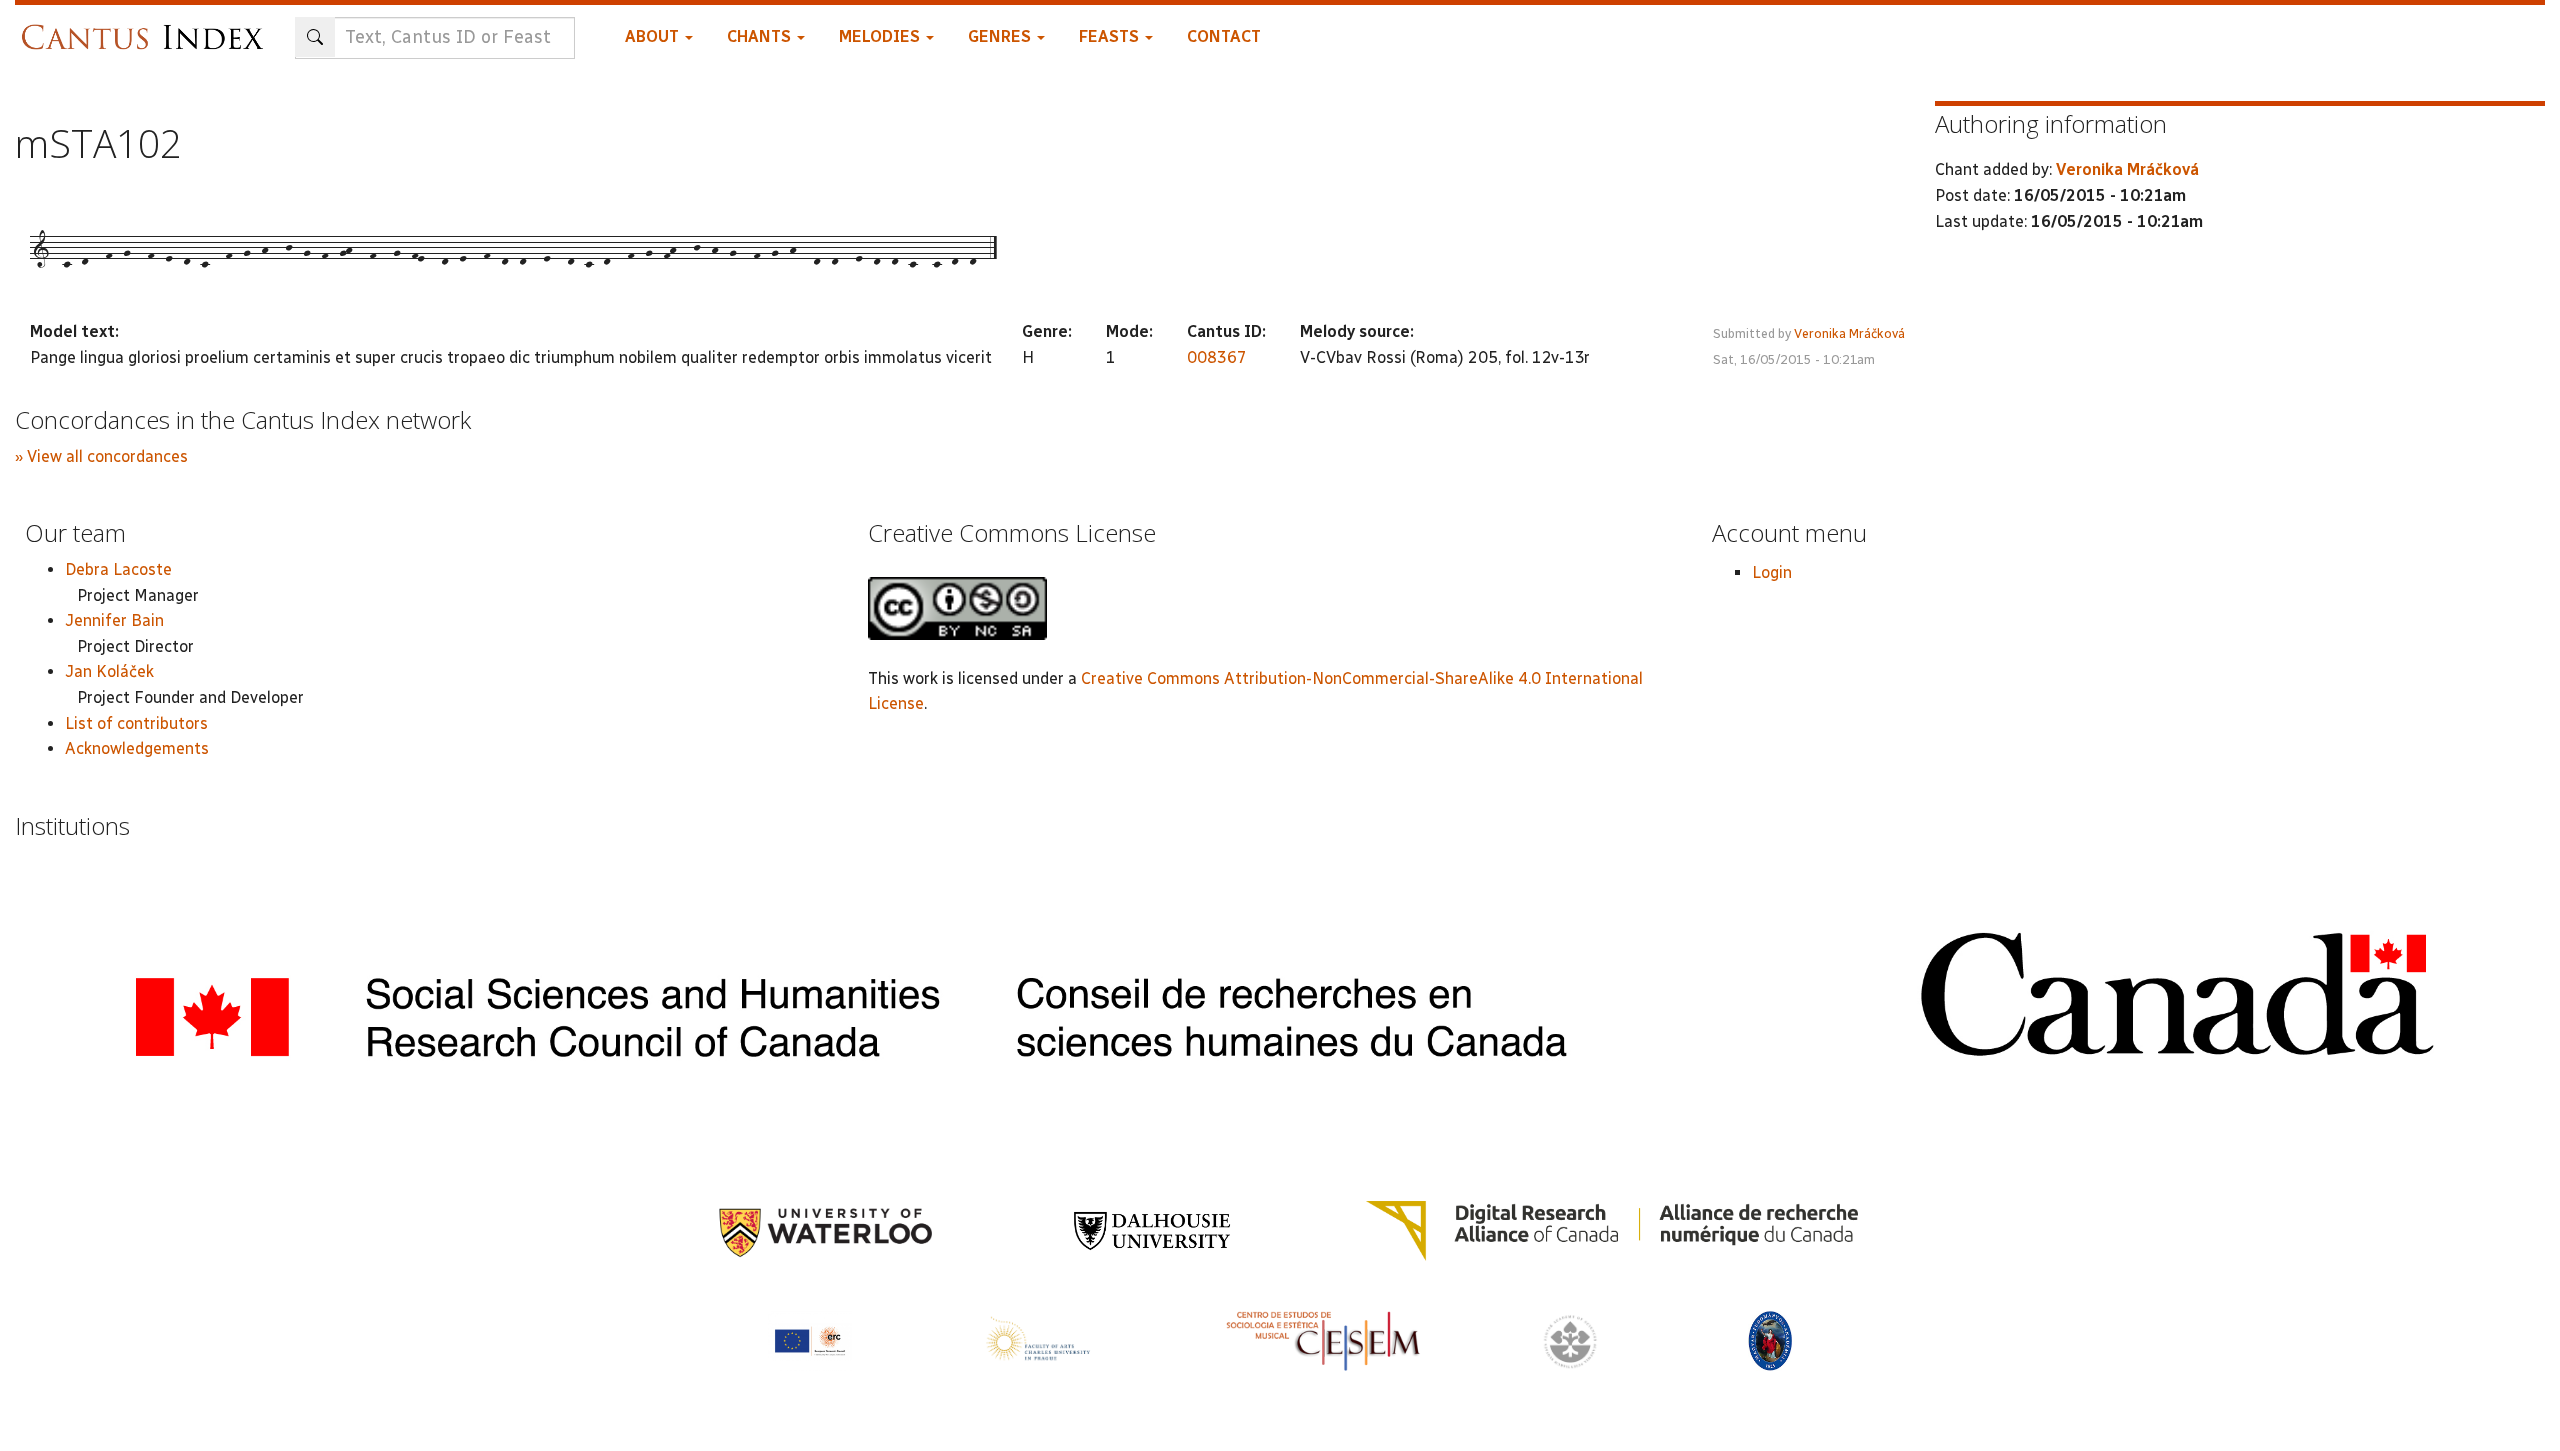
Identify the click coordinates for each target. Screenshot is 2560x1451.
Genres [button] (1001, 36)
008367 (1217, 357)
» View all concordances (101, 456)
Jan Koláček (109, 671)
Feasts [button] (1111, 36)
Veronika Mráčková (1849, 333)
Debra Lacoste (118, 569)
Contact (1224, 36)
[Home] (147, 27)
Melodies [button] (881, 36)
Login (1772, 572)
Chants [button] (761, 36)
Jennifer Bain (114, 620)
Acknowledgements (137, 748)
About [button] (654, 36)
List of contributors (136, 723)
